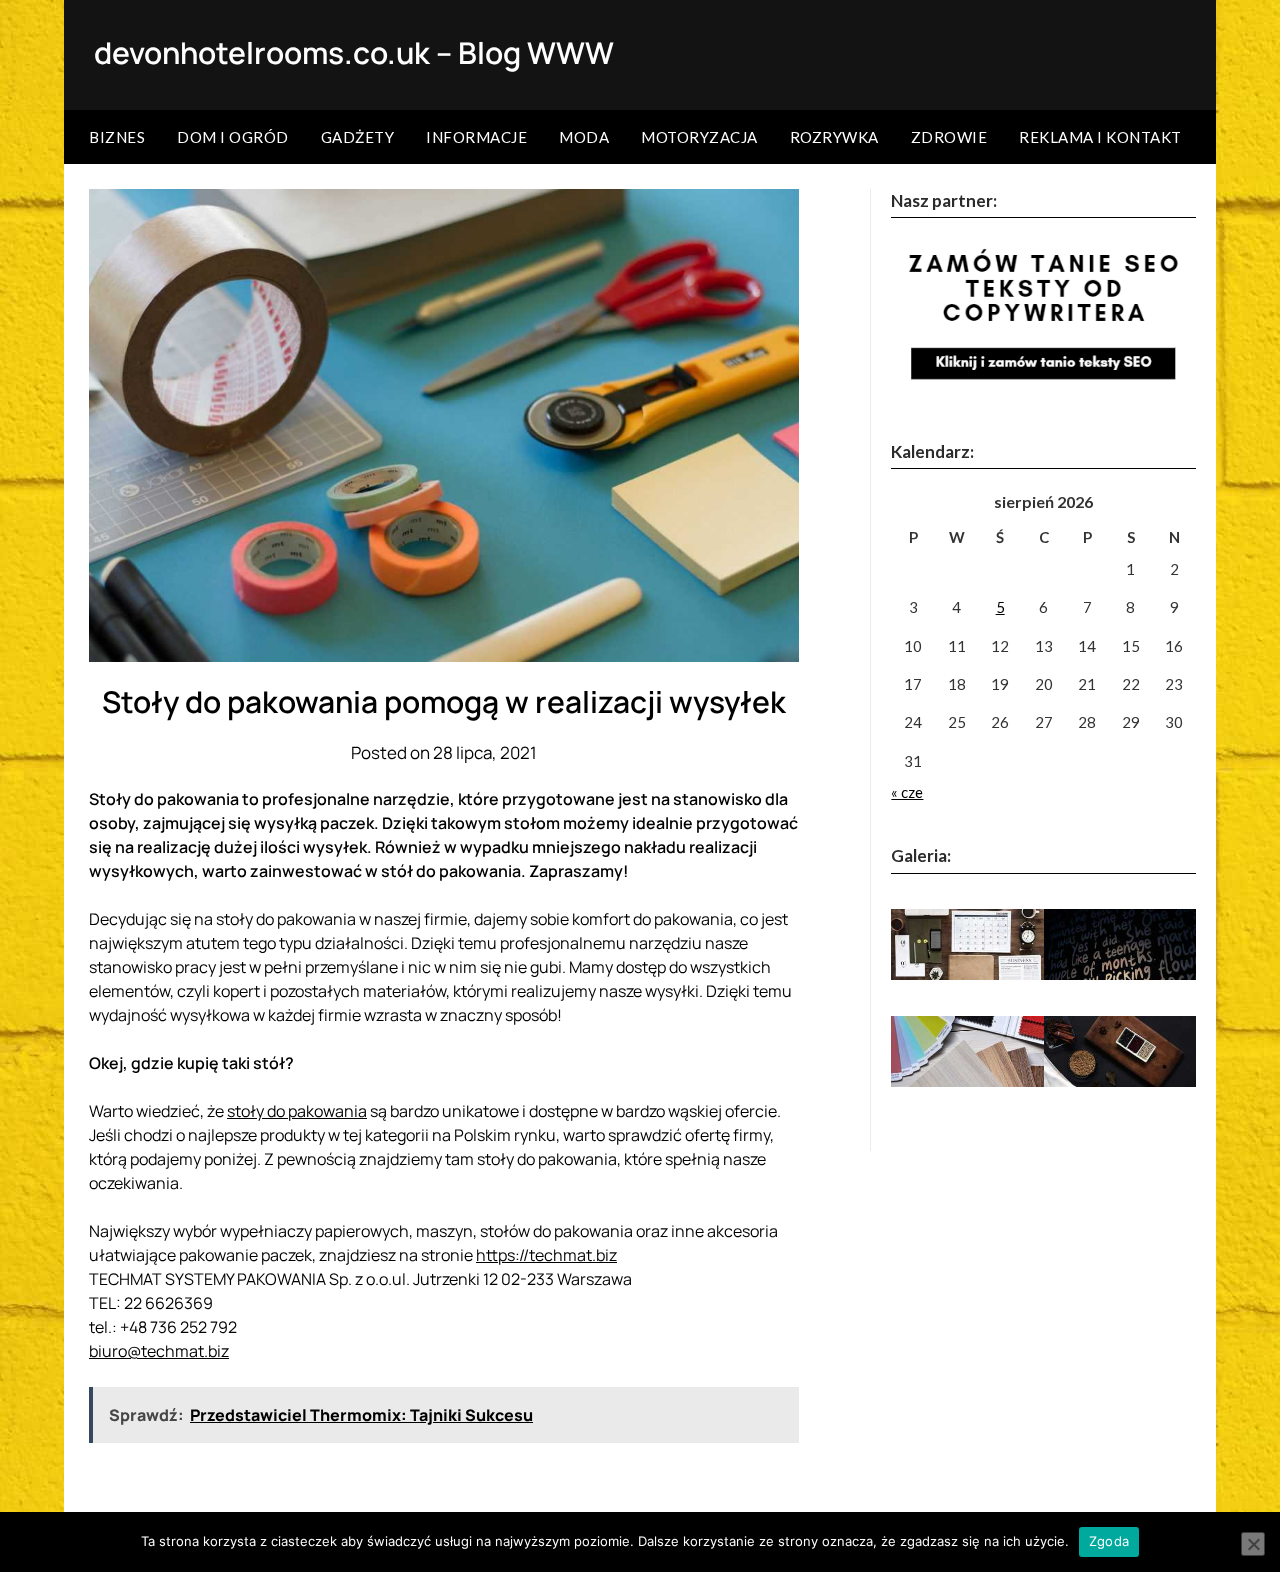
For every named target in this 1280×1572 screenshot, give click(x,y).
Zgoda (1109, 1541)
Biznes (117, 137)
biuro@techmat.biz (159, 1351)
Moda (584, 137)
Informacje (476, 137)
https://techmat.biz (546, 1255)
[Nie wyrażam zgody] (1253, 1544)
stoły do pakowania (297, 1111)
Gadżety (358, 137)
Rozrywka (834, 137)
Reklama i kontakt (1100, 137)
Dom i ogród (233, 137)
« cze (907, 792)
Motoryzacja (699, 137)
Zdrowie (949, 137)
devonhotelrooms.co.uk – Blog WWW (354, 52)
